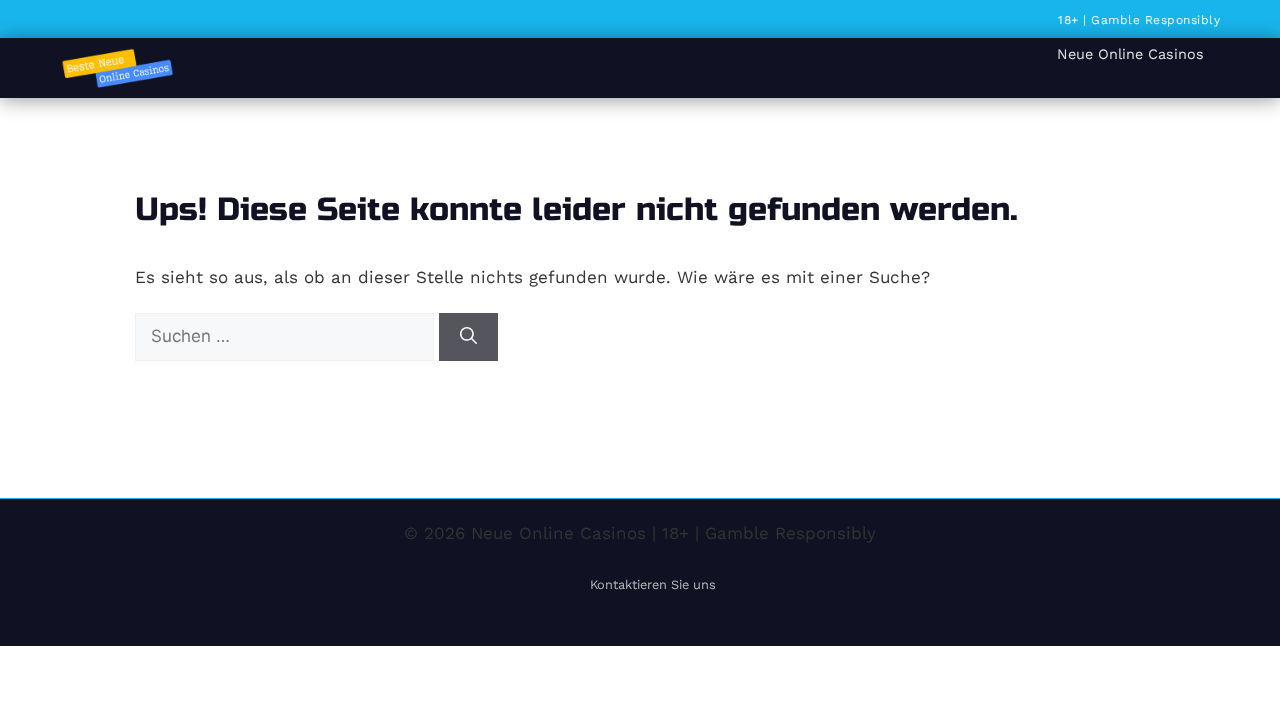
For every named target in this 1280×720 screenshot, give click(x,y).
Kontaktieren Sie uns (653, 584)
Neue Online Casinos (1130, 54)
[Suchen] (468, 337)
